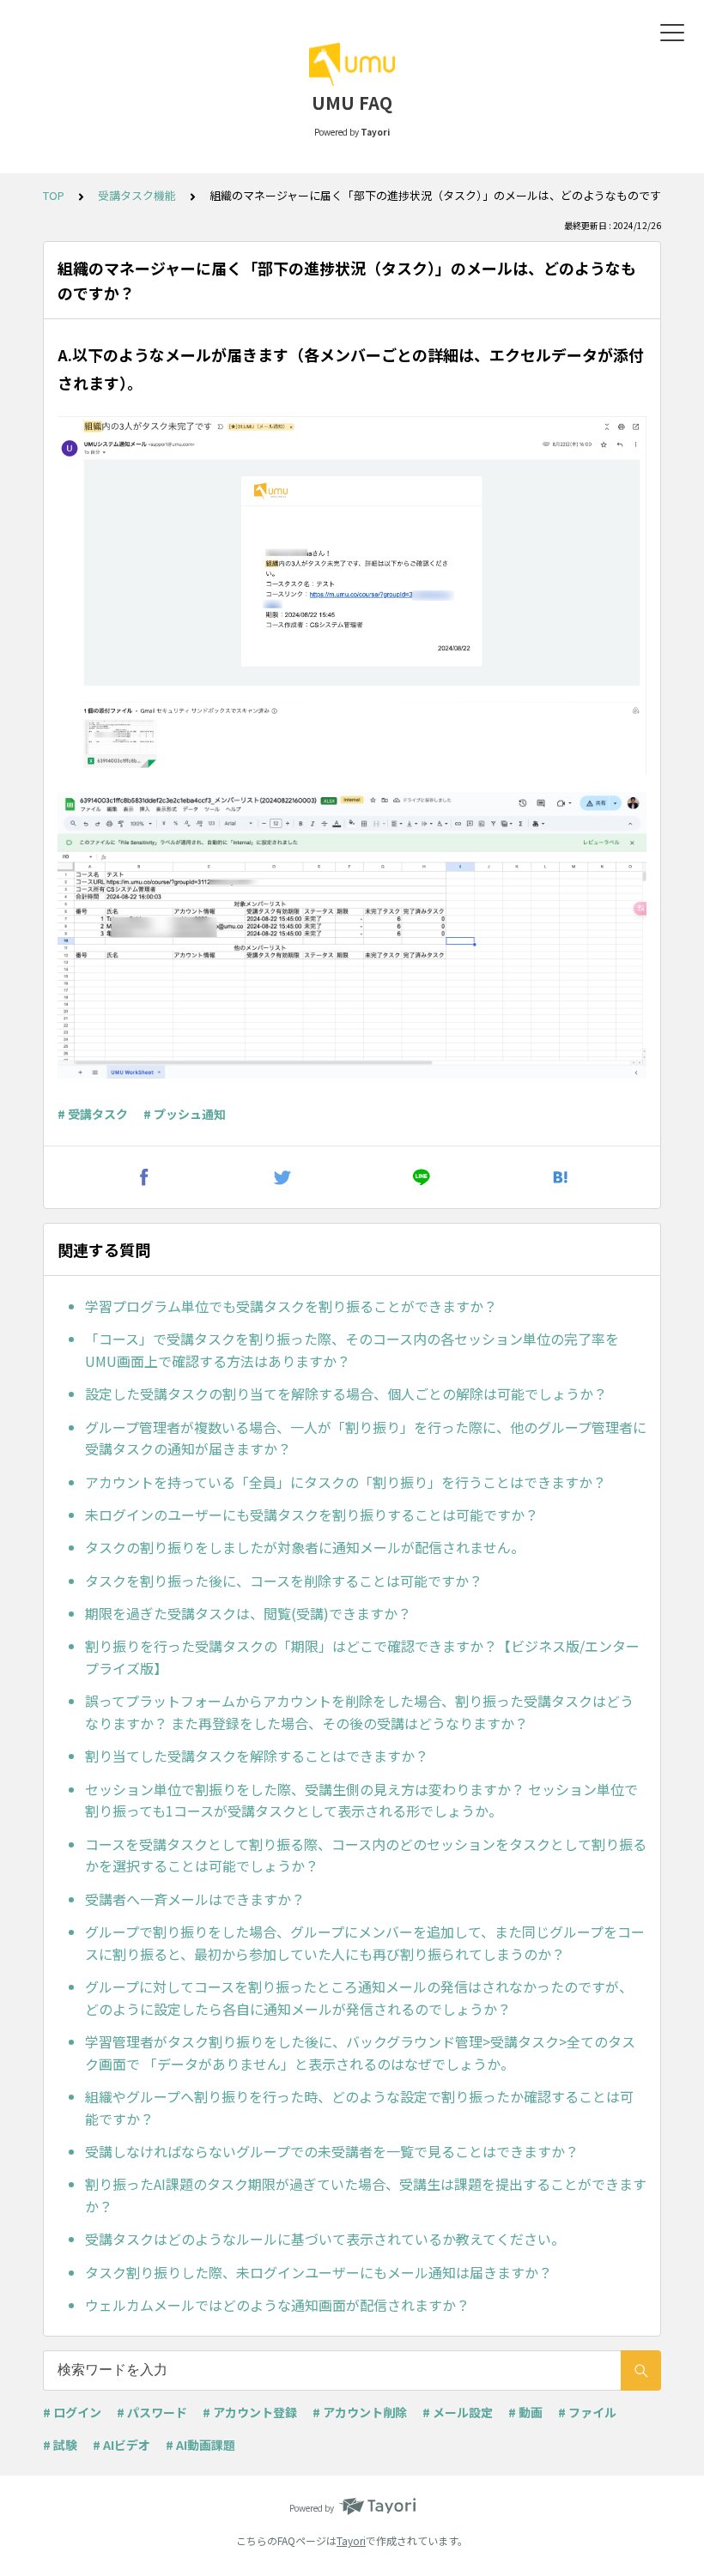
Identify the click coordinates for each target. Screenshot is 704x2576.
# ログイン (72, 2412)
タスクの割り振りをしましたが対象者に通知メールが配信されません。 (305, 1547)
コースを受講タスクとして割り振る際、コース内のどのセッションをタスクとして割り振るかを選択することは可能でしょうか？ (366, 1855)
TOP (54, 195)
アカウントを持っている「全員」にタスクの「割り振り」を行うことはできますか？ (346, 1482)
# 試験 (60, 2445)
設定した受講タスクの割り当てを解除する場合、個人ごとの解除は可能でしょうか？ (346, 1394)
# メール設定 (458, 2412)
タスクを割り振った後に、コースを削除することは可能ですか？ (284, 1581)
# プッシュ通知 (185, 1114)
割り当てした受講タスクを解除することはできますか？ (257, 1756)
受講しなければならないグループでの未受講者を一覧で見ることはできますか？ (332, 2151)
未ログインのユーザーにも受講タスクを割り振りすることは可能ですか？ (312, 1515)
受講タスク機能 (137, 195)
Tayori (351, 2540)
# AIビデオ (121, 2445)
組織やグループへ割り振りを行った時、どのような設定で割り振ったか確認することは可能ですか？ (359, 2107)
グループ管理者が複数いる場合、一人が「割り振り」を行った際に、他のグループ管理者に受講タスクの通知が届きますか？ (366, 1438)
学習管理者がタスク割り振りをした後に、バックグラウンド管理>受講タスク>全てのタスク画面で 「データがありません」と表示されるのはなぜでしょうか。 (360, 2053)
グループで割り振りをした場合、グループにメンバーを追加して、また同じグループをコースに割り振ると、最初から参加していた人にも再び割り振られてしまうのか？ (365, 1943)
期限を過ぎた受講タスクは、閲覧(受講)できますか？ (248, 1613)
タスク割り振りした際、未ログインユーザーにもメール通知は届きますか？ (319, 2272)
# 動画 (525, 2412)
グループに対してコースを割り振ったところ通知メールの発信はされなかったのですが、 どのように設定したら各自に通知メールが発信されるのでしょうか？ (359, 1998)
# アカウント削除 (360, 2412)
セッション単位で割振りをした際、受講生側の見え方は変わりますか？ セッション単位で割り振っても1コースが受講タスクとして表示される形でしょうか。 (361, 1800)
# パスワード (152, 2412)
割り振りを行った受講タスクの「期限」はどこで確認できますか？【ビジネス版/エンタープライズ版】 (362, 1657)
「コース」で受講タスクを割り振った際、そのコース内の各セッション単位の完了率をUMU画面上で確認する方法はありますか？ (352, 1350)
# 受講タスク (93, 1114)
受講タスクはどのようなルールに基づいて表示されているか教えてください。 (325, 2239)
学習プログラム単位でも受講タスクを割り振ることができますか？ (291, 1306)
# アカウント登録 (250, 2412)
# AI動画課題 (200, 2445)
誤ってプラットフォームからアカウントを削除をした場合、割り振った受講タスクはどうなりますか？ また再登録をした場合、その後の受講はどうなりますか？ (359, 1712)
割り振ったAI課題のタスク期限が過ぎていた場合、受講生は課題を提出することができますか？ (366, 2195)
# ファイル (587, 2412)
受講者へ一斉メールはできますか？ (195, 1899)
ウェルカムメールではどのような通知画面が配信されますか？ (277, 2305)
